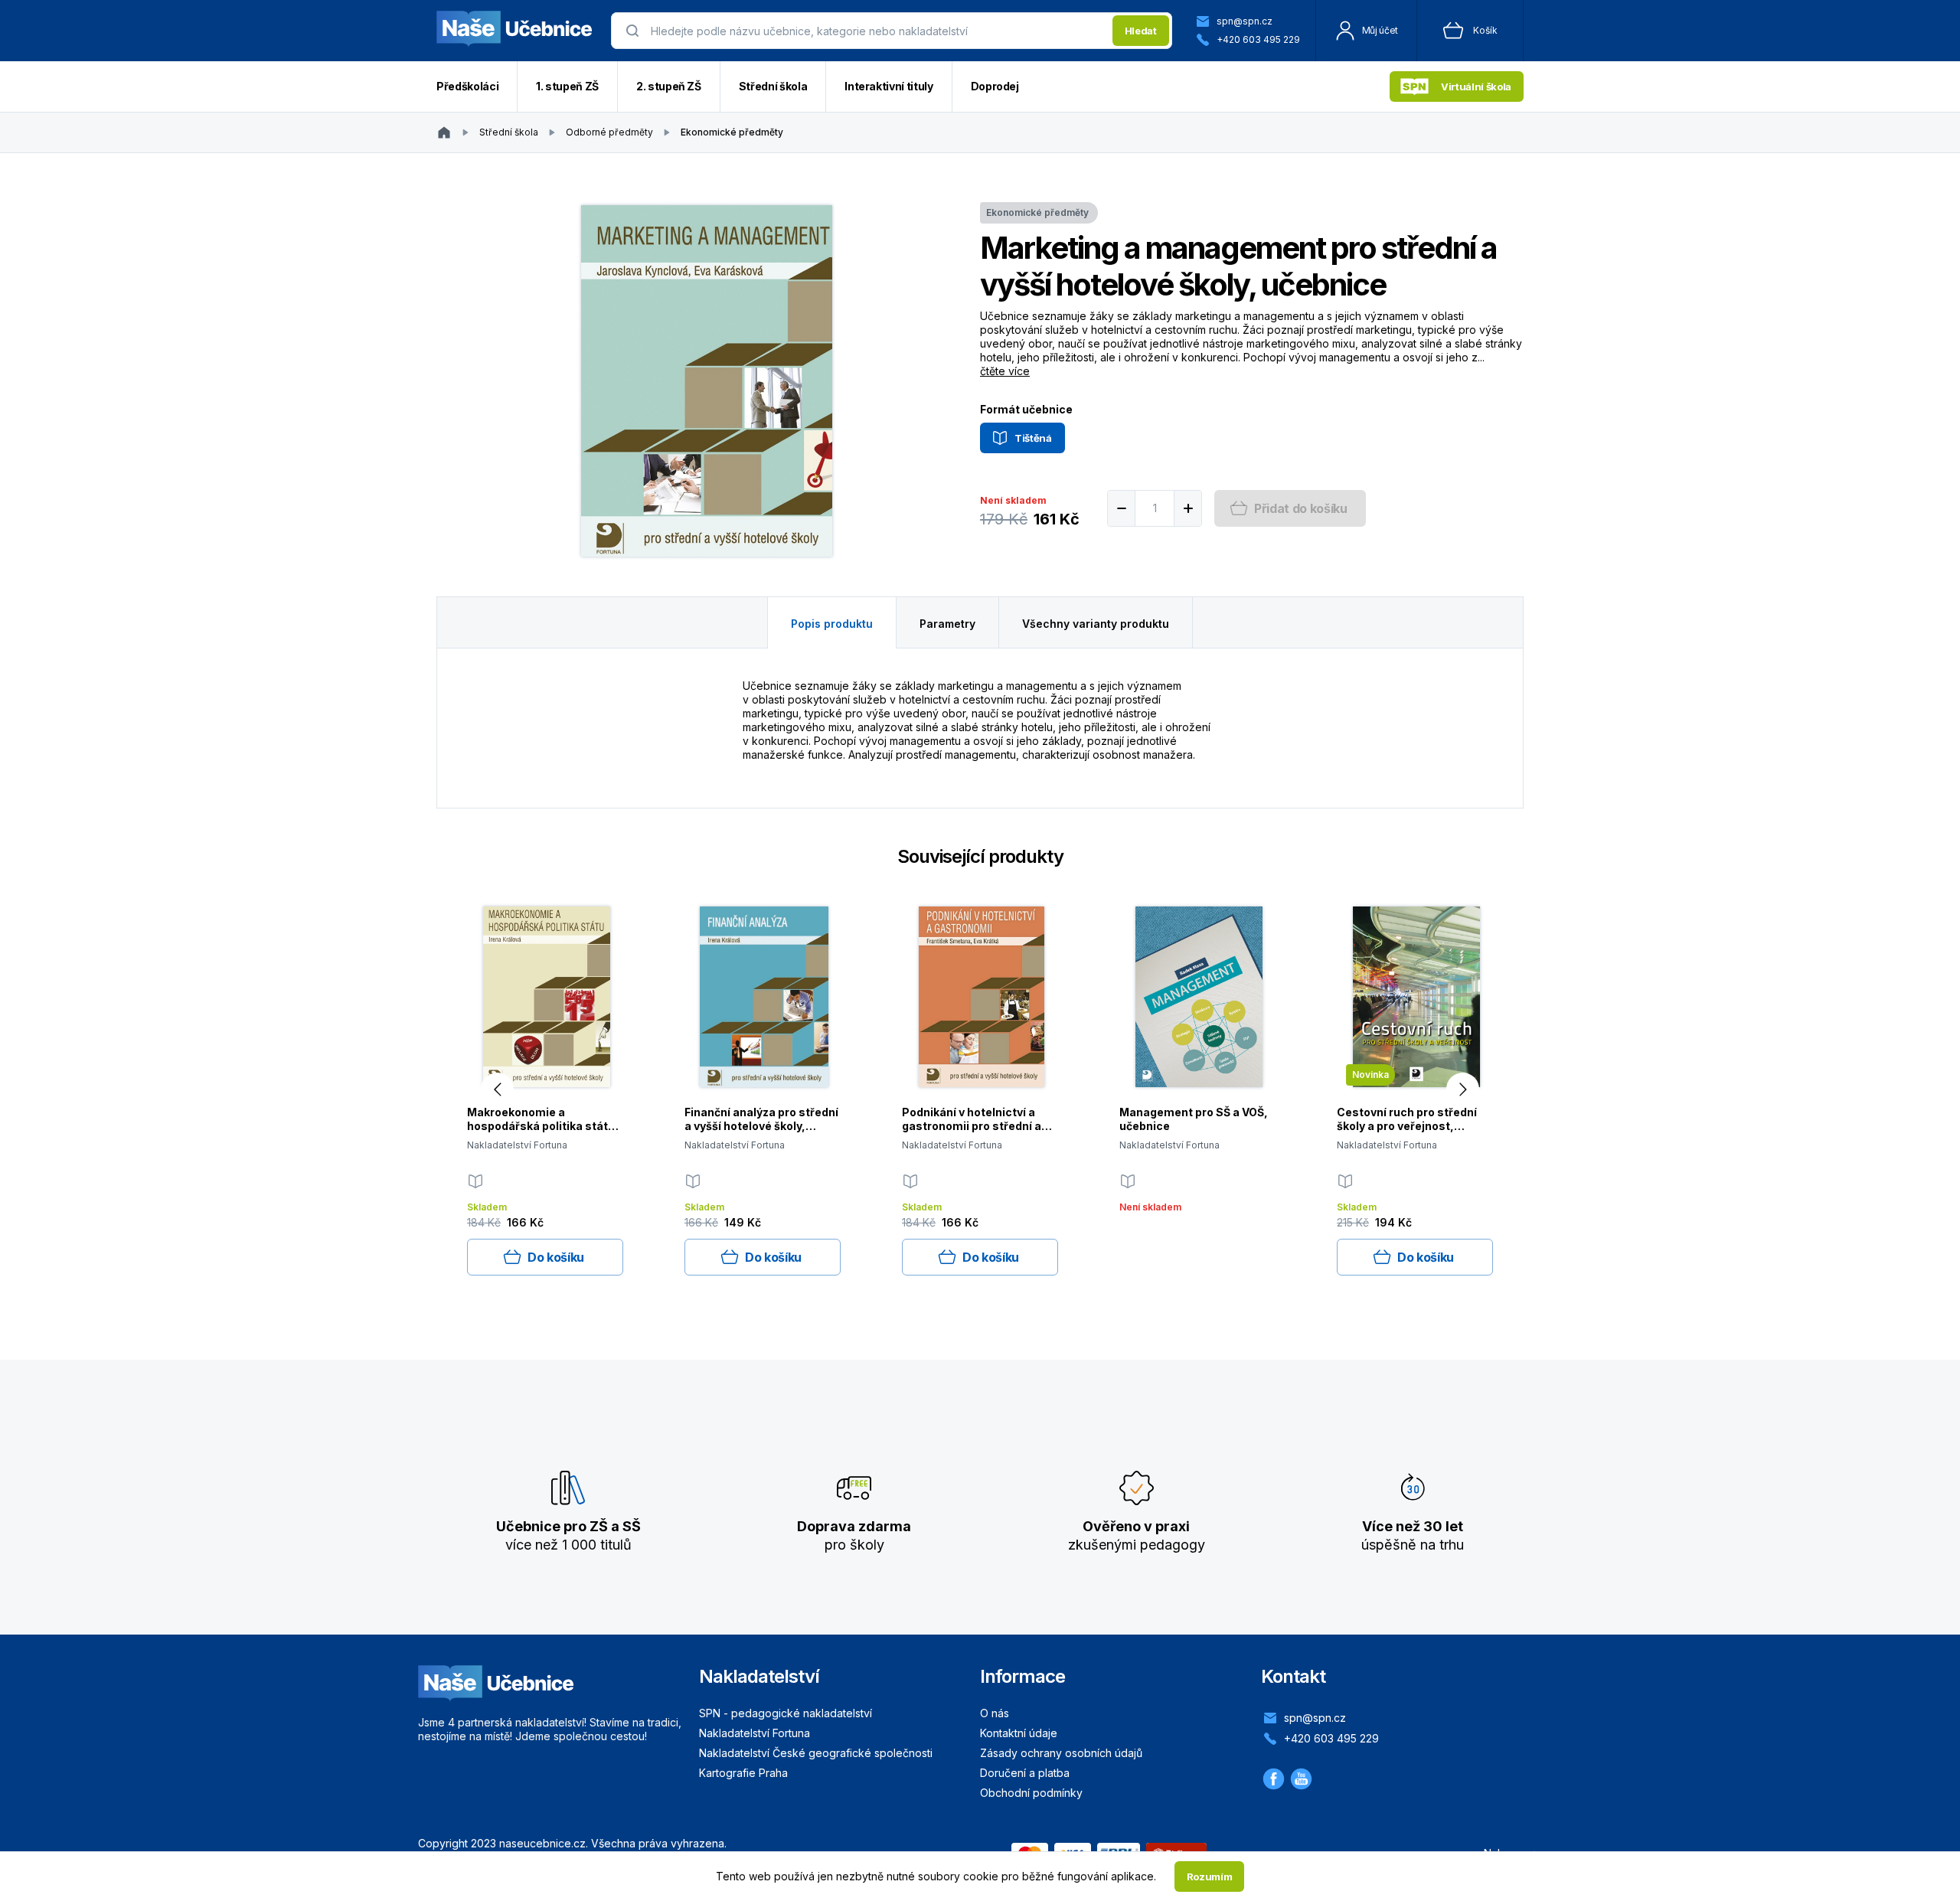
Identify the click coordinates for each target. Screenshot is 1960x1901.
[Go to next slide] (1463, 1089)
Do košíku (556, 1257)
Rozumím (1210, 1877)
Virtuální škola (1476, 87)
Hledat (1141, 31)
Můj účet (1380, 30)
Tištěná (1033, 438)
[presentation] (877, 31)
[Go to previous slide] (497, 1089)
